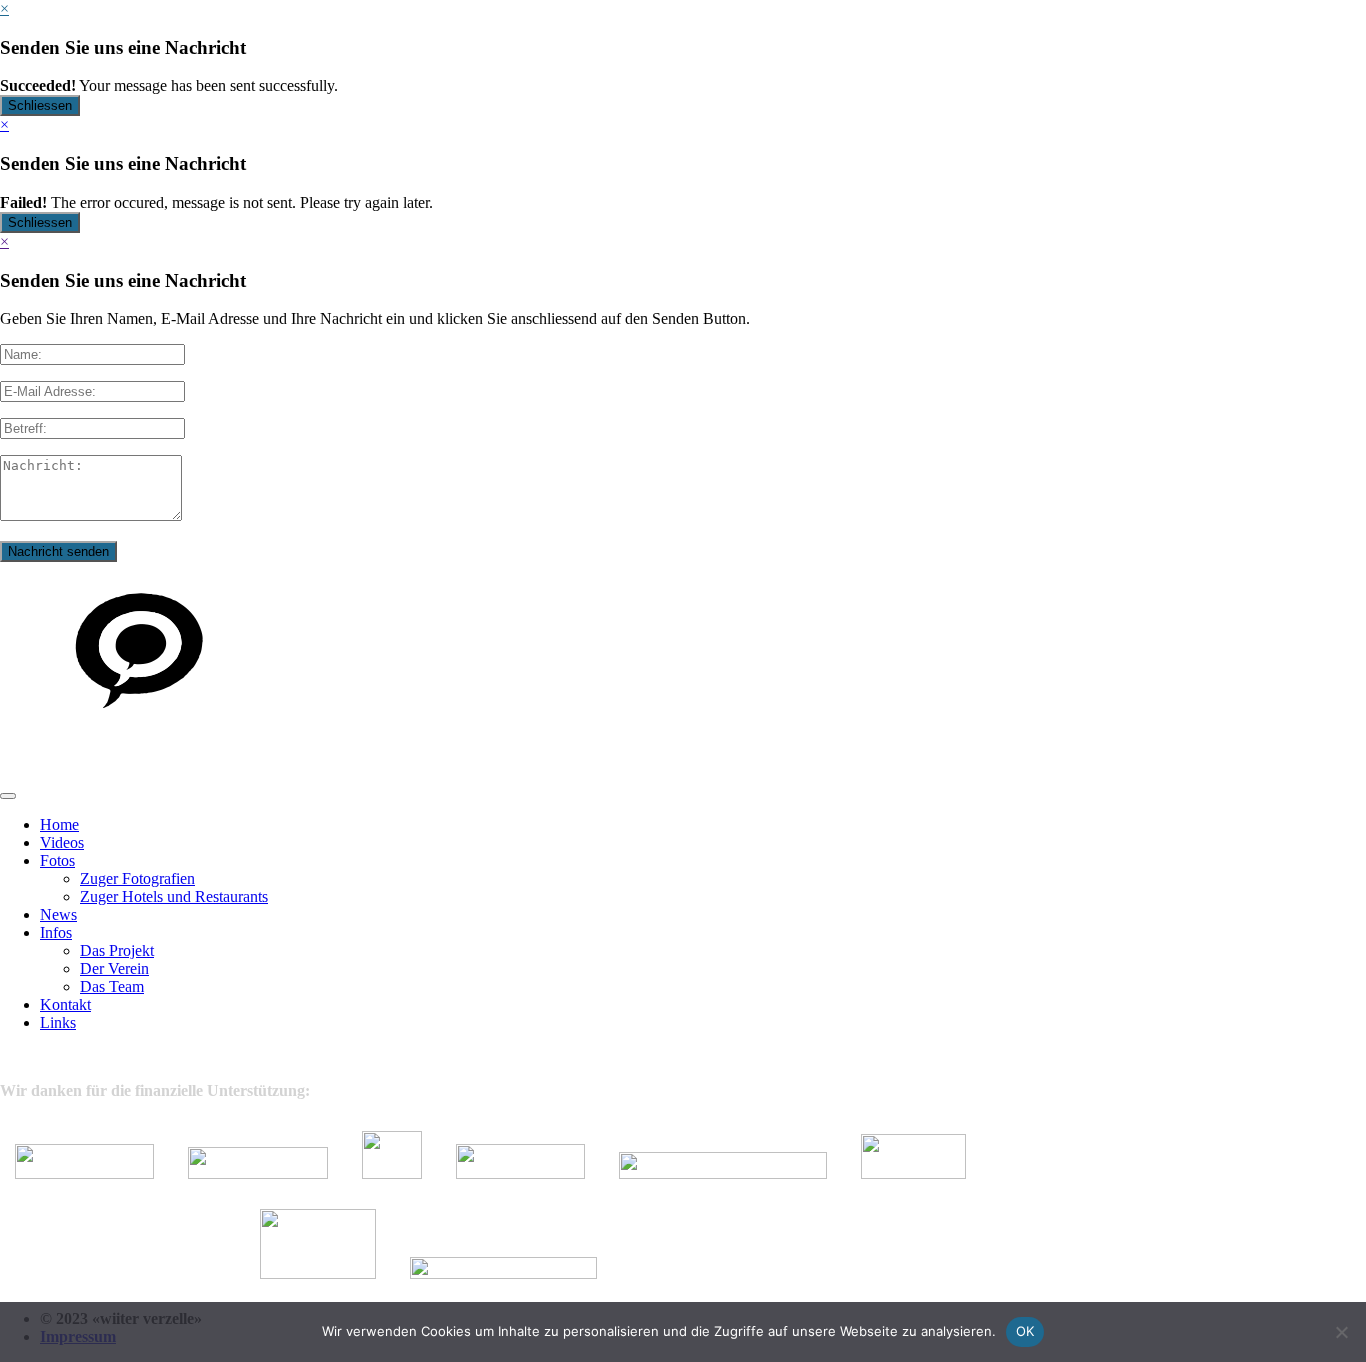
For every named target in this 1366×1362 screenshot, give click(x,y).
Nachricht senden (58, 551)
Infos (56, 932)
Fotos (57, 860)
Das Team (112, 986)
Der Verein (114, 968)
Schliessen (40, 105)
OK (1025, 1331)
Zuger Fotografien (137, 878)
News (58, 914)
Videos (62, 842)
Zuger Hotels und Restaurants (174, 896)
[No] (1341, 1332)
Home (59, 824)
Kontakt (65, 1004)
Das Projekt (117, 950)
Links (58, 1022)
